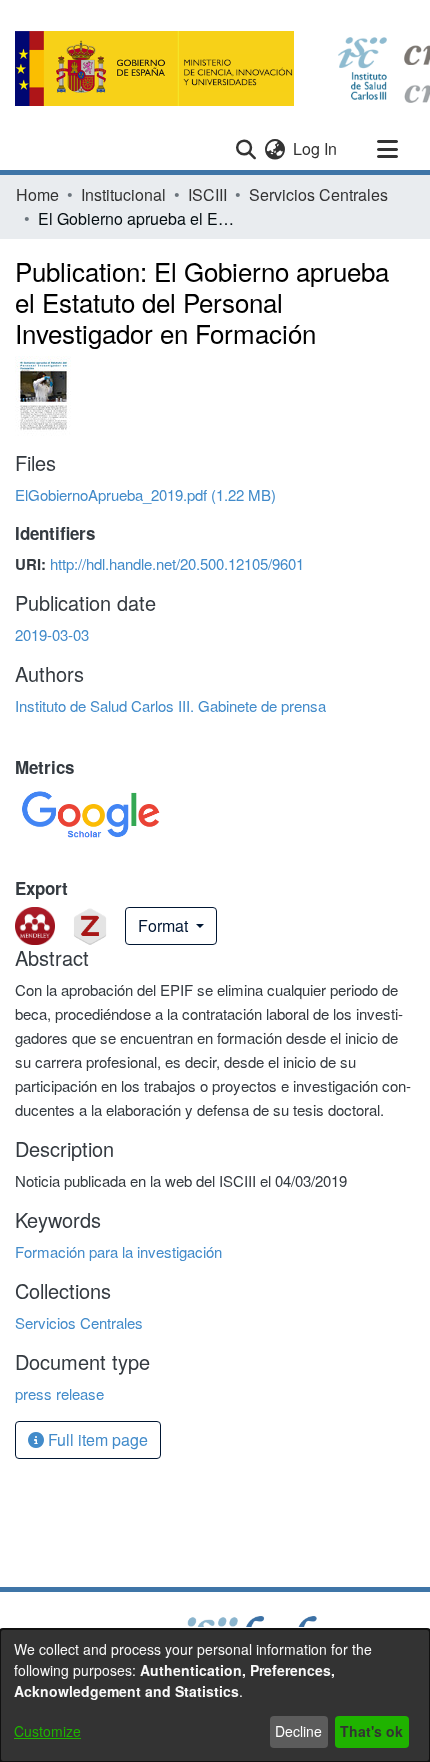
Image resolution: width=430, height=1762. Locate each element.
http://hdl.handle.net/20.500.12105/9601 (177, 563)
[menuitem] (274, 149)
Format (165, 925)
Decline (298, 1731)
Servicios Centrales (318, 194)
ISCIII (207, 194)
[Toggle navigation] (387, 149)
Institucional (123, 194)
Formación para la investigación (118, 1251)
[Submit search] (245, 149)
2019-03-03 (52, 634)
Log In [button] (316, 148)
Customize (47, 1731)
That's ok (371, 1731)
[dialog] (215, 1695)
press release (59, 1393)
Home (37, 194)
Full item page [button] (96, 1439)
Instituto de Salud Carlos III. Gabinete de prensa (170, 705)
